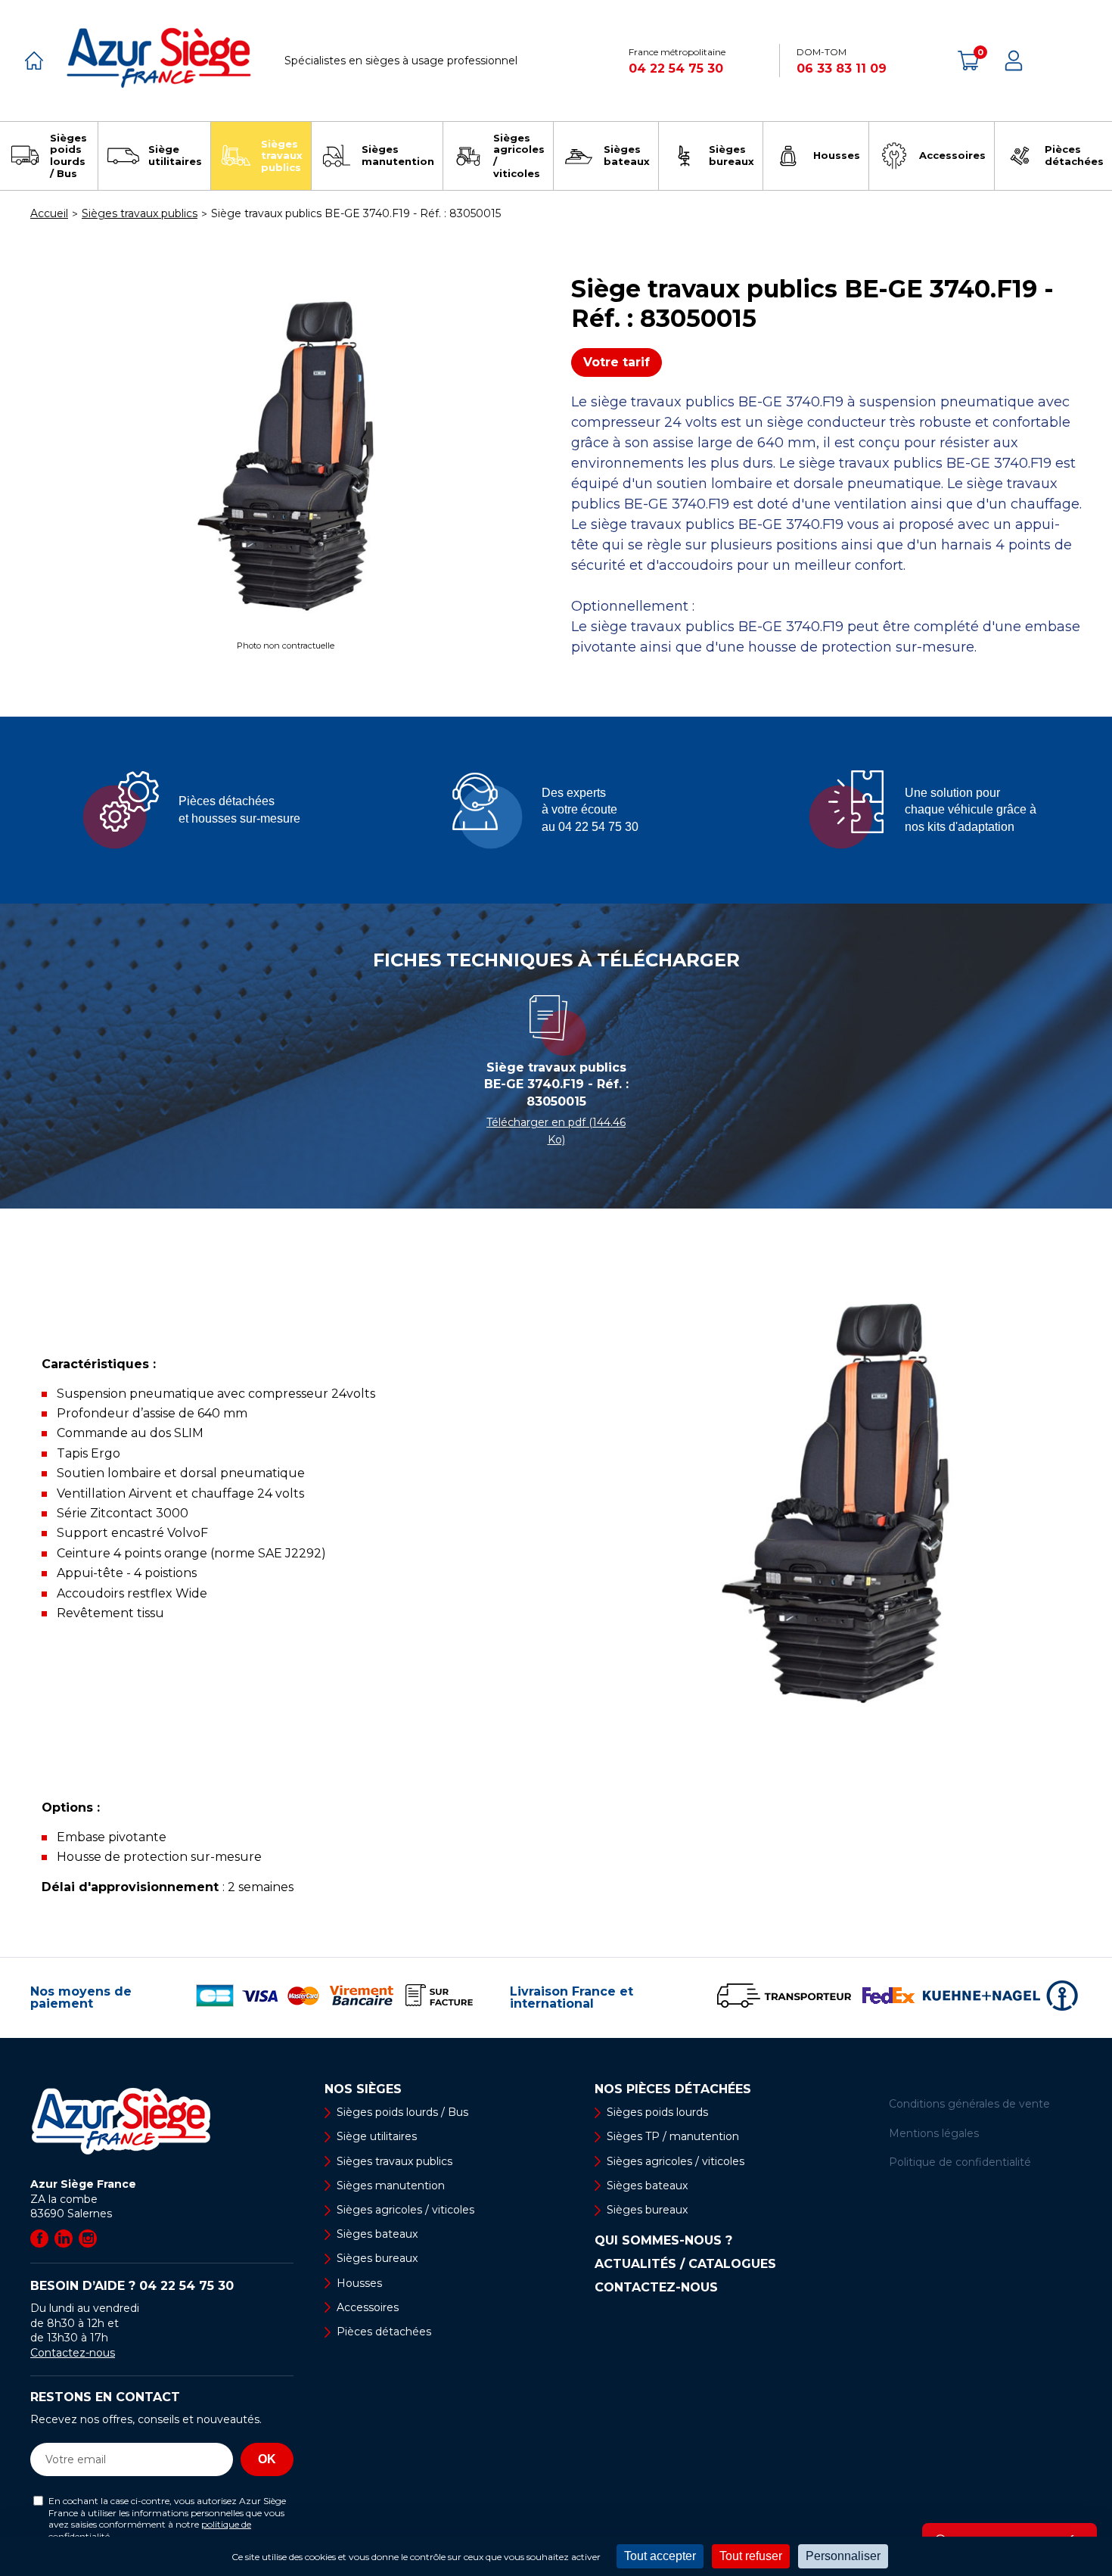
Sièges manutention (391, 2186)
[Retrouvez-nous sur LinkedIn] (64, 2238)
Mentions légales (934, 2133)
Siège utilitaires (377, 2136)
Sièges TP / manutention (673, 2136)
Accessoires (368, 2307)
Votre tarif (617, 362)
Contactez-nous (73, 2353)
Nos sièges (363, 2089)
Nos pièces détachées (673, 2089)
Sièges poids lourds (657, 2112)
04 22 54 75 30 (676, 68)
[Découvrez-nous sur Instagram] (88, 2238)
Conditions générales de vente (969, 2104)
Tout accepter (660, 2556)
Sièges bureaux (377, 2258)
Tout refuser (751, 2556)
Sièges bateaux (377, 2234)
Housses (359, 2283)
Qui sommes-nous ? (663, 2241)
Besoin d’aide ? (132, 2286)
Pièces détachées (384, 2332)
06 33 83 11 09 (842, 68)
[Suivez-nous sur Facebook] (39, 2238)
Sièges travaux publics (394, 2161)
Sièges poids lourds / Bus (402, 2112)
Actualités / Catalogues (685, 2264)
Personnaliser (843, 2556)
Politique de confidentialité (960, 2162)
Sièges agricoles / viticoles (405, 2210)
